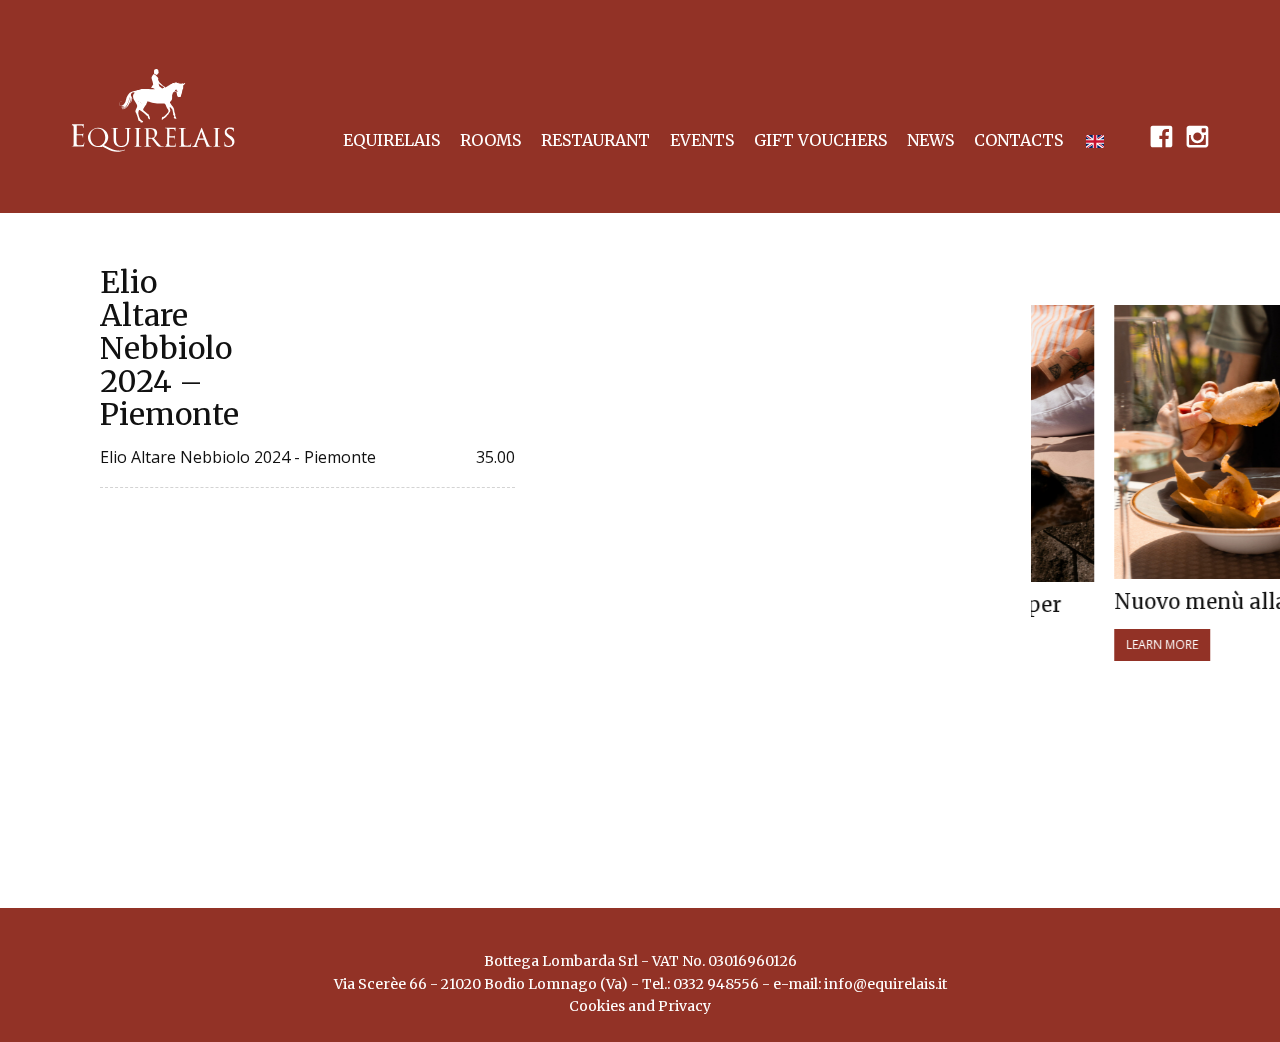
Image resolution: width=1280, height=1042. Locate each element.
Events (702, 140)
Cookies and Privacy (640, 1012)
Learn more (1106, 644)
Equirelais (391, 140)
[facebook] (1161, 135)
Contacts (1018, 140)
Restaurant (595, 140)
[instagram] (1197, 135)
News (930, 140)
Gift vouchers (820, 140)
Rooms (490, 140)
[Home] (153, 110)
